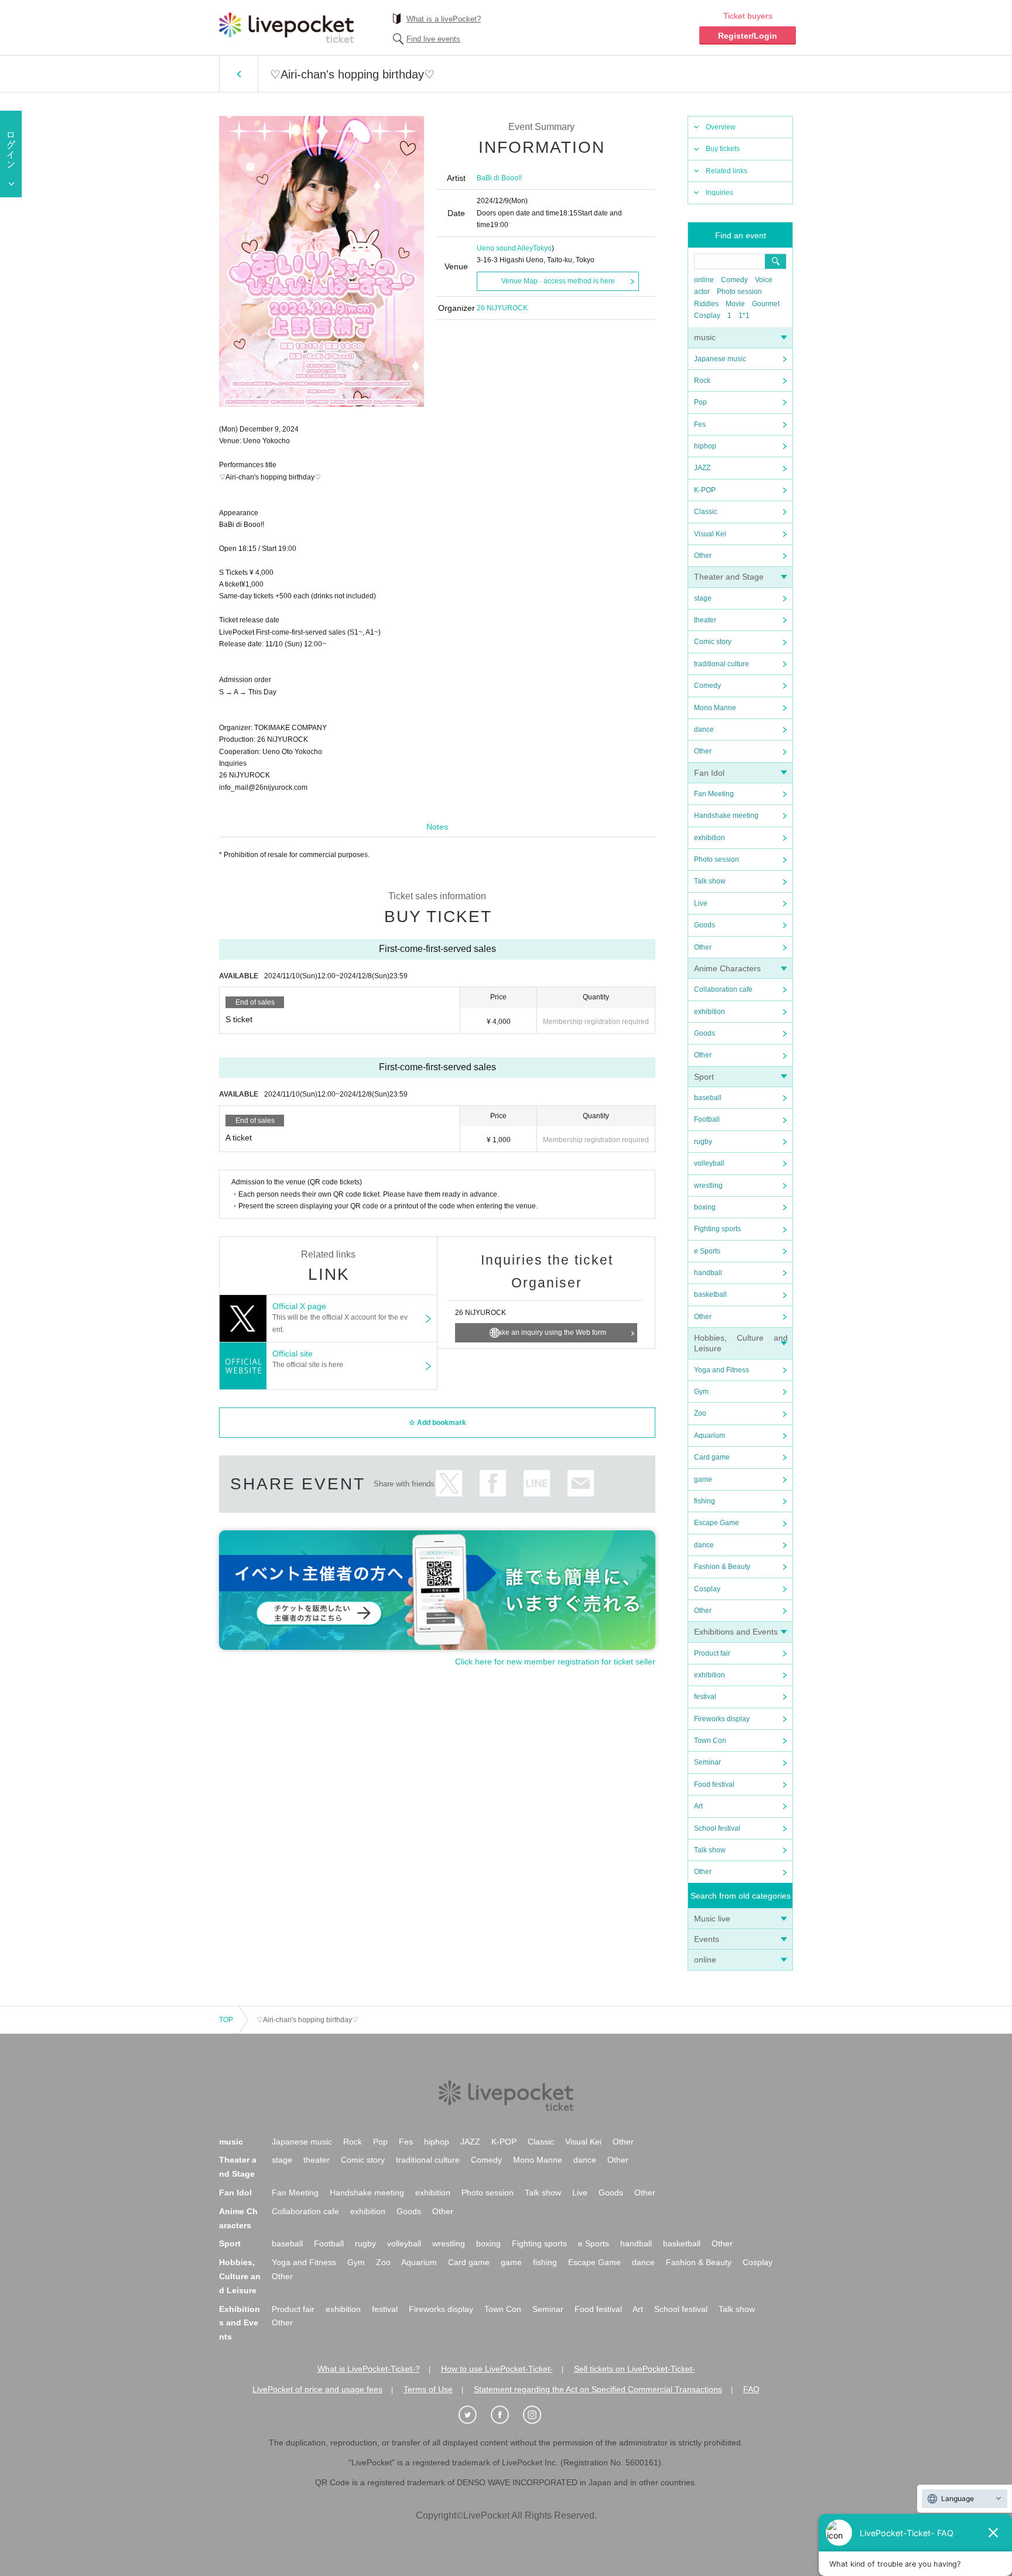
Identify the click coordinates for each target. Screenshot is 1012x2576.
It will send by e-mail (581, 1483)
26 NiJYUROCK (502, 308)
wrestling (708, 1186)
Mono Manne (715, 708)
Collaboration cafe (723, 989)
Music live (712, 1919)
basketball (710, 1294)
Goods (705, 925)
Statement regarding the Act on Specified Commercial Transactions (598, 2389)
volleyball (709, 1163)
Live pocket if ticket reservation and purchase (286, 28)
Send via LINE (537, 1483)
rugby (703, 1142)
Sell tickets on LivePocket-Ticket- (635, 2369)
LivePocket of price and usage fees (317, 2389)
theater (705, 620)
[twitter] (474, 2415)
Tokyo (542, 248)
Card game (712, 1457)
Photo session (739, 292)
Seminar (707, 1762)
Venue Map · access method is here (558, 281)
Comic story (713, 642)
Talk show (710, 881)
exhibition (710, 838)
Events (707, 1939)
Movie (735, 304)
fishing (705, 1501)
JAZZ (702, 468)
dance (704, 729)
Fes (700, 424)
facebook (493, 1483)
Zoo (700, 1413)
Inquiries (719, 193)
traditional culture (722, 664)
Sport (704, 1077)
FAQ (751, 2389)
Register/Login (748, 36)
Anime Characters (727, 968)
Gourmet (766, 304)
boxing (705, 1207)
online (704, 280)
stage (703, 598)
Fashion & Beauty (722, 1567)
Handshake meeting (726, 816)
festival (705, 1697)
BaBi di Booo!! (499, 178)
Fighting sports (717, 1229)
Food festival (714, 1784)
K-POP (705, 490)
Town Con (710, 1741)
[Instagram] (538, 2415)
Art (698, 1806)
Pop (700, 402)
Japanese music (720, 359)
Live (701, 903)
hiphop (705, 446)
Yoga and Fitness (722, 1370)
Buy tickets (723, 149)
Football (707, 1119)
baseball (708, 1098)
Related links (726, 171)
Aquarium (710, 1436)
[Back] (239, 74)
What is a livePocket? (444, 19)
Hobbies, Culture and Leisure (240, 2276)
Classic (706, 512)
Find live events (433, 39)
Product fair (712, 1653)
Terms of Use (428, 2389)
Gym (701, 1392)
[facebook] (506, 2415)
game (703, 1479)
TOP (226, 2020)
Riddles (706, 304)
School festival (717, 1828)
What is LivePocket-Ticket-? (369, 2369)
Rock (702, 381)
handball (708, 1273)
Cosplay (707, 316)
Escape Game (717, 1523)
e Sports (707, 1251)
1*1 (744, 316)
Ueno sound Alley (505, 248)
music (705, 337)
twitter (449, 1483)
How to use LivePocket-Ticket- (497, 2369)
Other (703, 556)
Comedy (734, 280)
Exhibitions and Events (736, 1632)
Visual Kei (710, 534)
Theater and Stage (729, 577)
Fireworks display (722, 1719)
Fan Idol (709, 773)
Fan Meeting (714, 794)
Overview (721, 127)
